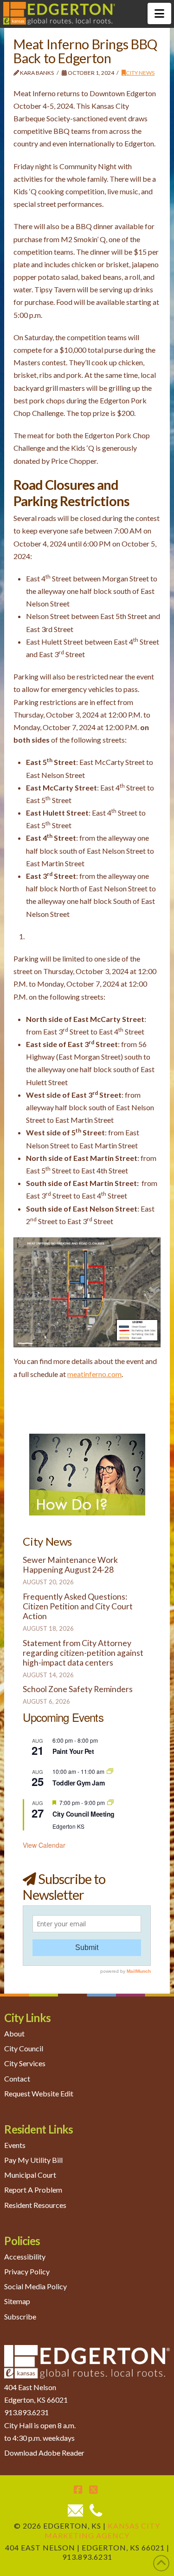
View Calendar (44, 1845)
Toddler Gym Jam (78, 1783)
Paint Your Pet (73, 1751)
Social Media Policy (35, 2286)
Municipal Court (30, 2175)
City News (140, 73)
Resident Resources (35, 2204)
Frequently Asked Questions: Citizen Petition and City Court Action (78, 1606)
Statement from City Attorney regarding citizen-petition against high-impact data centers (83, 1653)
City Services (25, 2063)
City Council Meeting (83, 1814)
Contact (17, 2078)
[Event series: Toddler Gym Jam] (110, 1771)
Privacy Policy (27, 2271)
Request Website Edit (39, 2093)
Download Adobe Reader (44, 2453)
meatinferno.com (94, 1374)
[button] (159, 13)
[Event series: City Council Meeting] (110, 1802)
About (14, 2033)
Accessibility (25, 2256)
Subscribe (20, 2316)
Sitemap (17, 2301)
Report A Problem (33, 2190)
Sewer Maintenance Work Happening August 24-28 (70, 1565)
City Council (24, 2048)
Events (15, 2145)
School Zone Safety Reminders (78, 1689)
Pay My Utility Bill (33, 2160)
